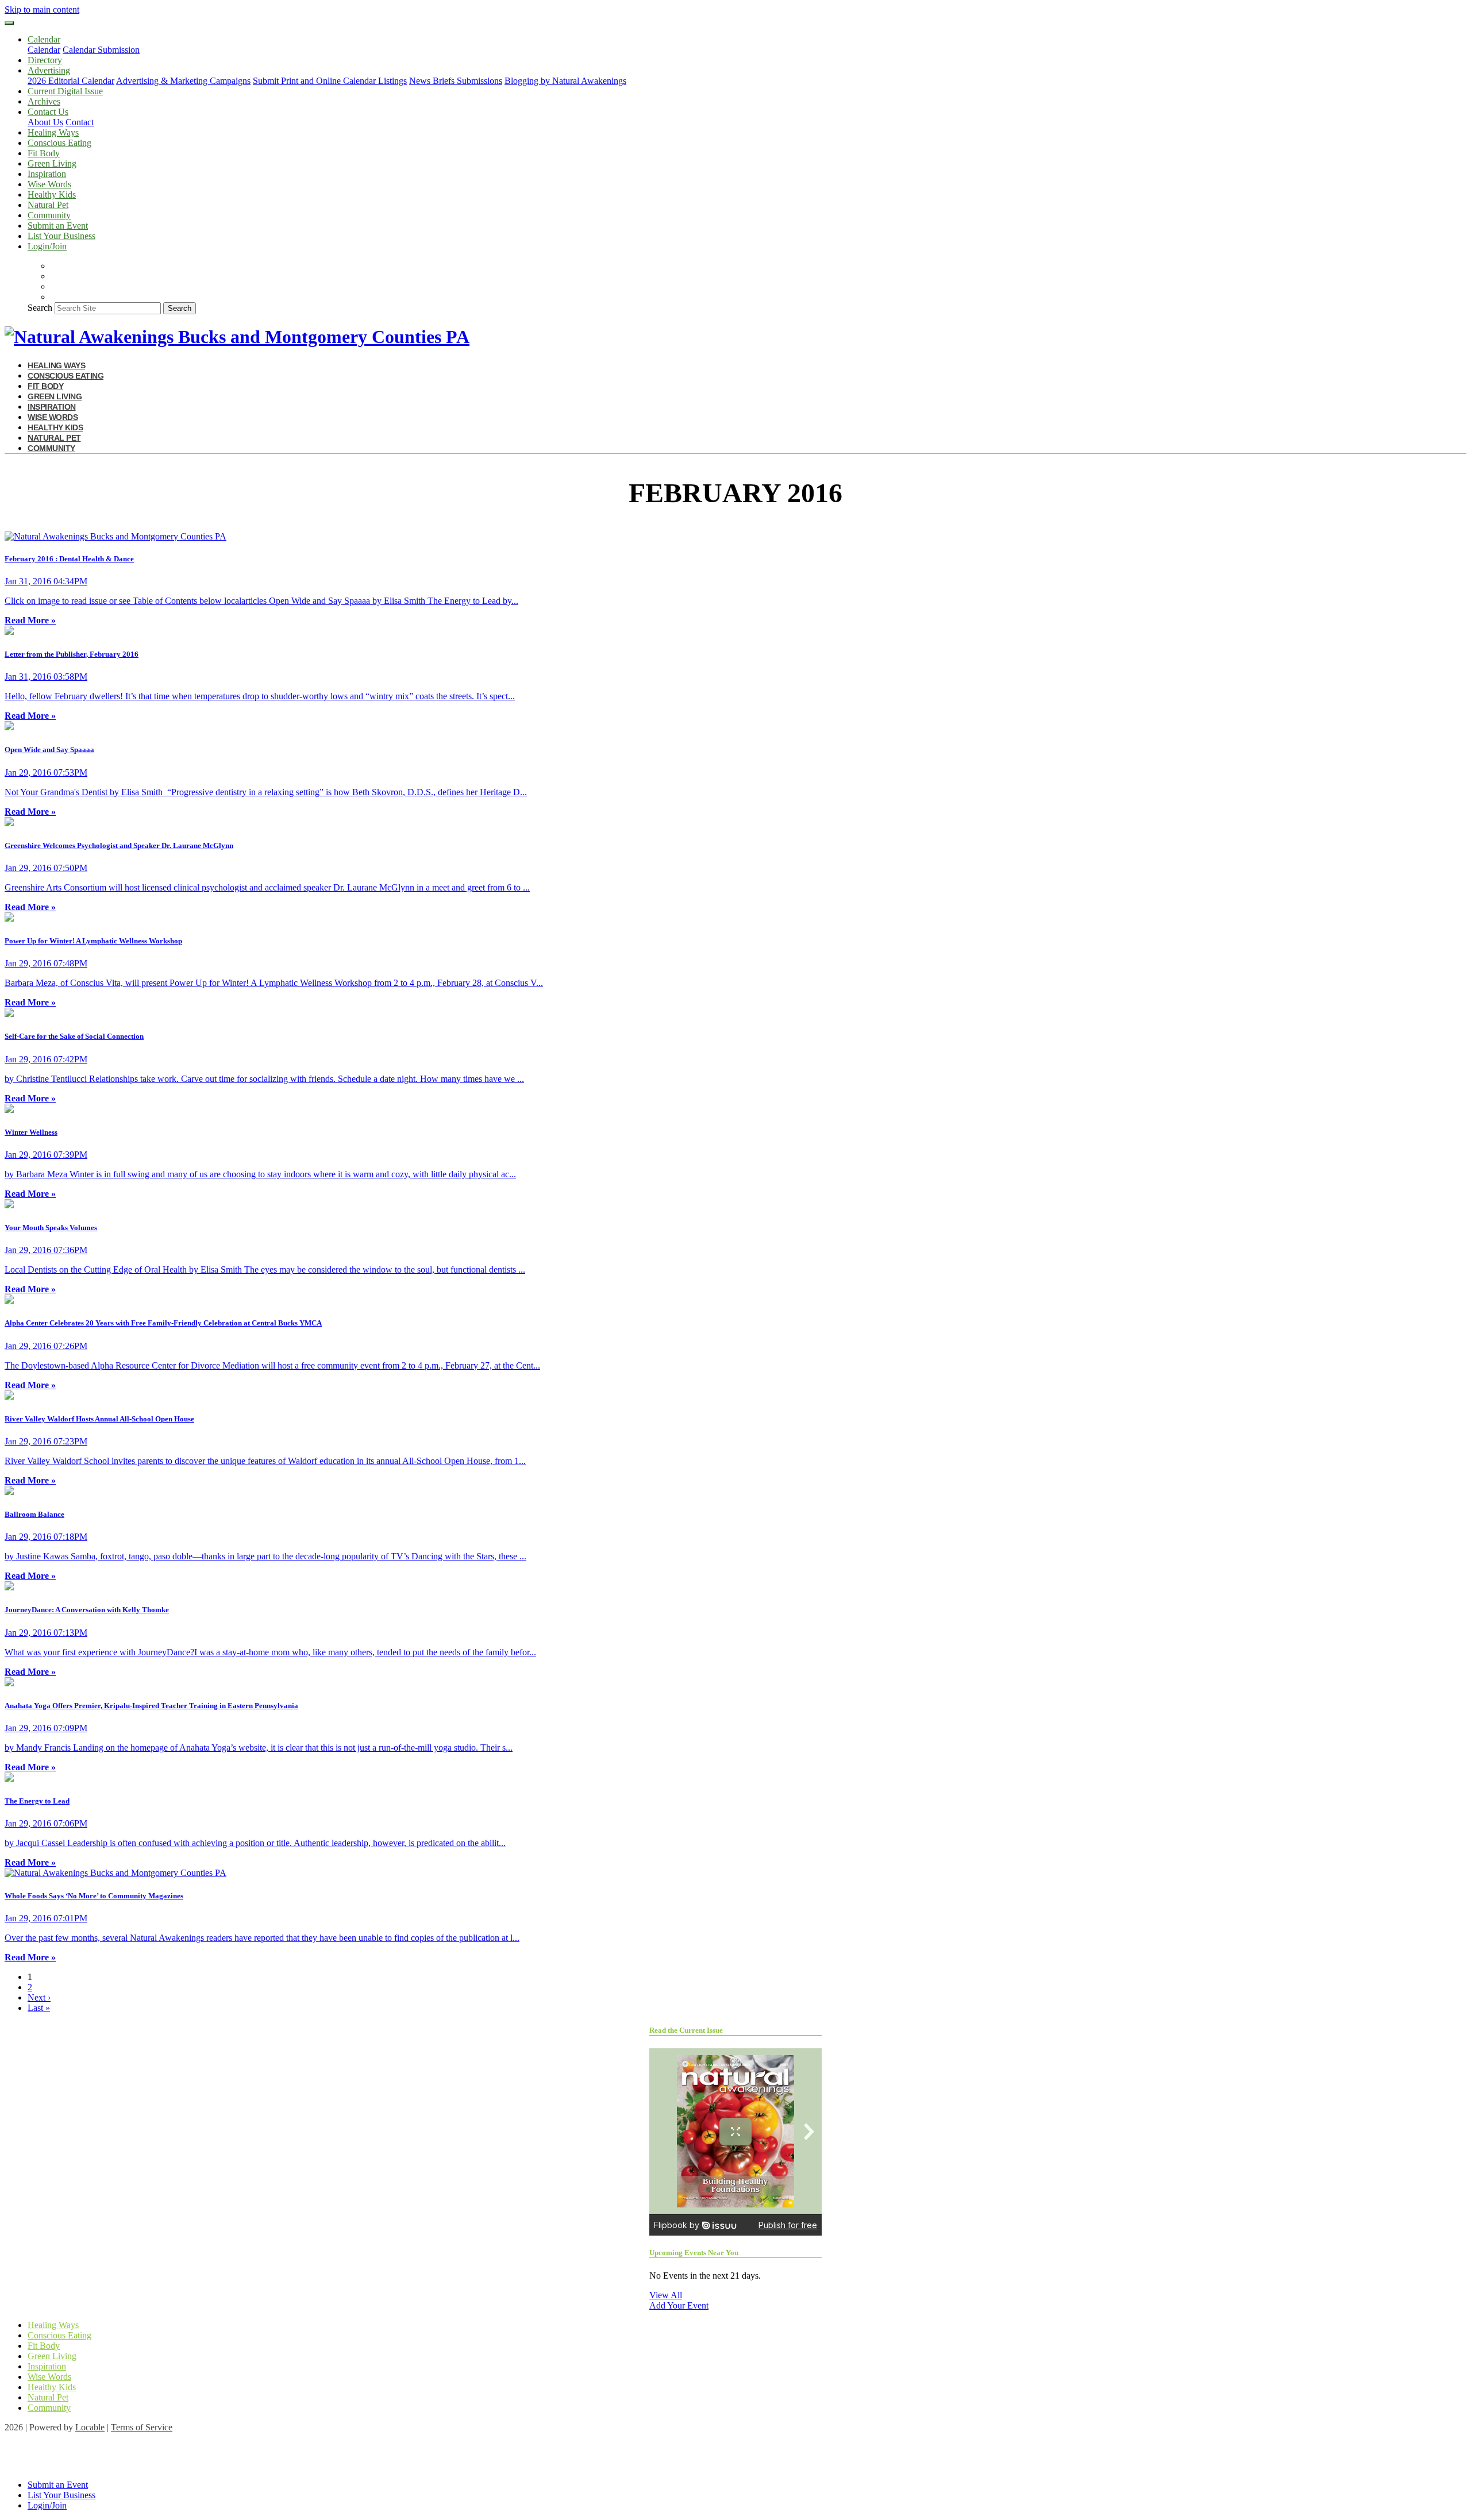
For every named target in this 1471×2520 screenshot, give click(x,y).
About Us (45, 122)
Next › (39, 1997)
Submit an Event (58, 226)
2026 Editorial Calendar (71, 81)
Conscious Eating (59, 143)
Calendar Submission (101, 50)
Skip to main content (42, 9)
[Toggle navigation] (9, 23)
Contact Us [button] (48, 112)
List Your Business (61, 236)
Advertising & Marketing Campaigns (183, 81)
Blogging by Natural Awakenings (565, 81)
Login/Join (47, 246)
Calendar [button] (44, 39)
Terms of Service (142, 2427)
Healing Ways (53, 132)
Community (49, 215)
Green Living (52, 163)
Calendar (44, 50)
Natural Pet (48, 205)
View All (666, 2295)
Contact (80, 122)
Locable (90, 2427)
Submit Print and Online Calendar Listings (330, 81)
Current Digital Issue (65, 91)
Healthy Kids (52, 194)
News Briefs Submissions (456, 81)
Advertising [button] (49, 70)
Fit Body (44, 153)
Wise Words (49, 184)
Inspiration (47, 174)
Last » (39, 2008)
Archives (44, 101)
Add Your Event (679, 2305)
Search (40, 308)
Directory (45, 60)
